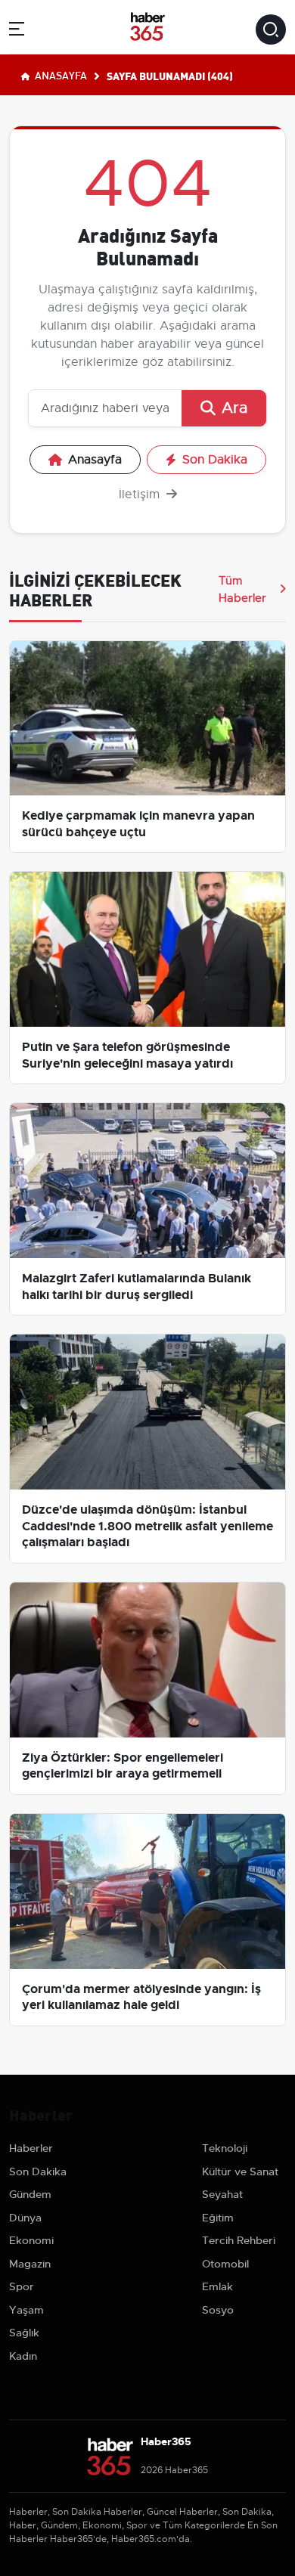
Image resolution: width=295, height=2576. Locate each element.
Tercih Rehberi (239, 2240)
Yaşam (26, 2310)
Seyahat (222, 2194)
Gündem (30, 2194)
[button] (17, 31)
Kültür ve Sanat (240, 2171)
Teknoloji (225, 2148)
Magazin (30, 2264)
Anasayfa (60, 75)
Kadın (23, 2356)
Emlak (217, 2286)
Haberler (31, 2148)
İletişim (141, 494)
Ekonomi (31, 2240)
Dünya (25, 2218)
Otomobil (225, 2264)
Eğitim (218, 2218)
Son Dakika (215, 460)
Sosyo (218, 2310)
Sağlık (24, 2333)
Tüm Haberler (242, 589)
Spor (22, 2286)
